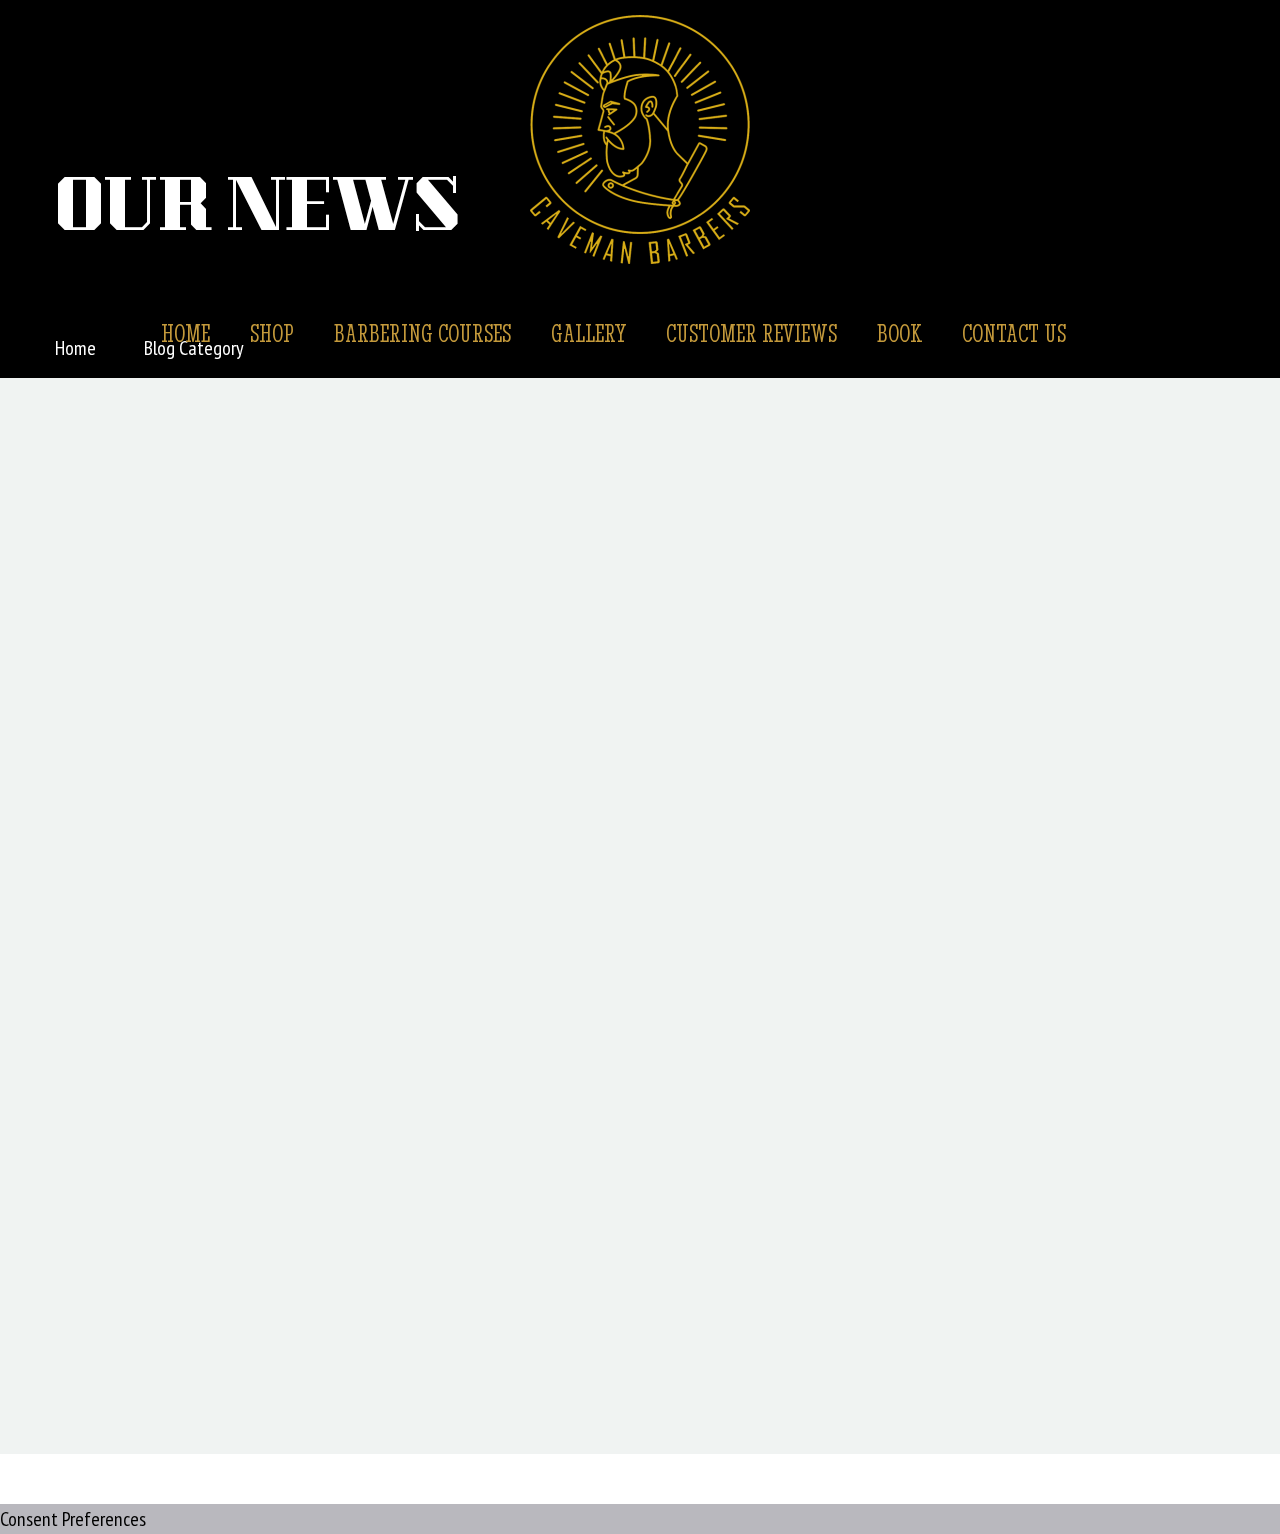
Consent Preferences (73, 1519)
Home (185, 333)
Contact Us (1014, 333)
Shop (272, 333)
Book (899, 333)
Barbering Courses (422, 333)
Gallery (588, 333)
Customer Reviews (751, 333)
